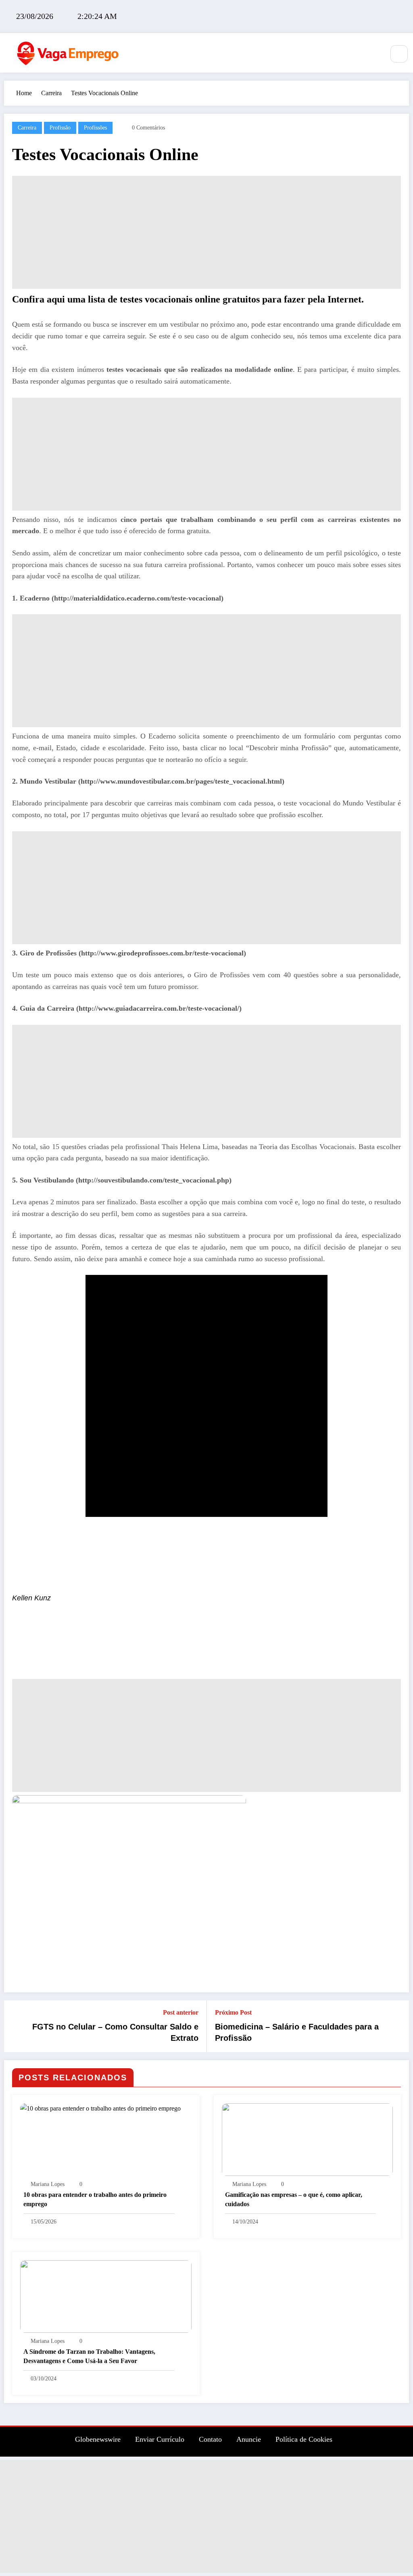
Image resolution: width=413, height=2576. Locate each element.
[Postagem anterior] (15, 2026)
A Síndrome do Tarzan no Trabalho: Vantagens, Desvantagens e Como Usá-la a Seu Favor (89, 2356)
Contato (210, 2439)
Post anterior (181, 2012)
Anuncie (249, 2439)
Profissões (95, 128)
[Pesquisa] (399, 54)
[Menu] (374, 53)
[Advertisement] (206, 232)
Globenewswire (98, 2439)
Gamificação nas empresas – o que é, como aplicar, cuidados (294, 2199)
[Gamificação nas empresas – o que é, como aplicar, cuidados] (308, 2139)
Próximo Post (233, 2012)
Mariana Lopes (48, 2184)
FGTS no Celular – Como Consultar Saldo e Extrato (115, 2032)
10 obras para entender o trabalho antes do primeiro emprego (95, 2199)
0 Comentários (148, 128)
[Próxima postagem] (398, 2026)
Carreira (27, 128)
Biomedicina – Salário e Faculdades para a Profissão (297, 2032)
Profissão (60, 128)
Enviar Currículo (160, 2439)
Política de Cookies (304, 2439)
